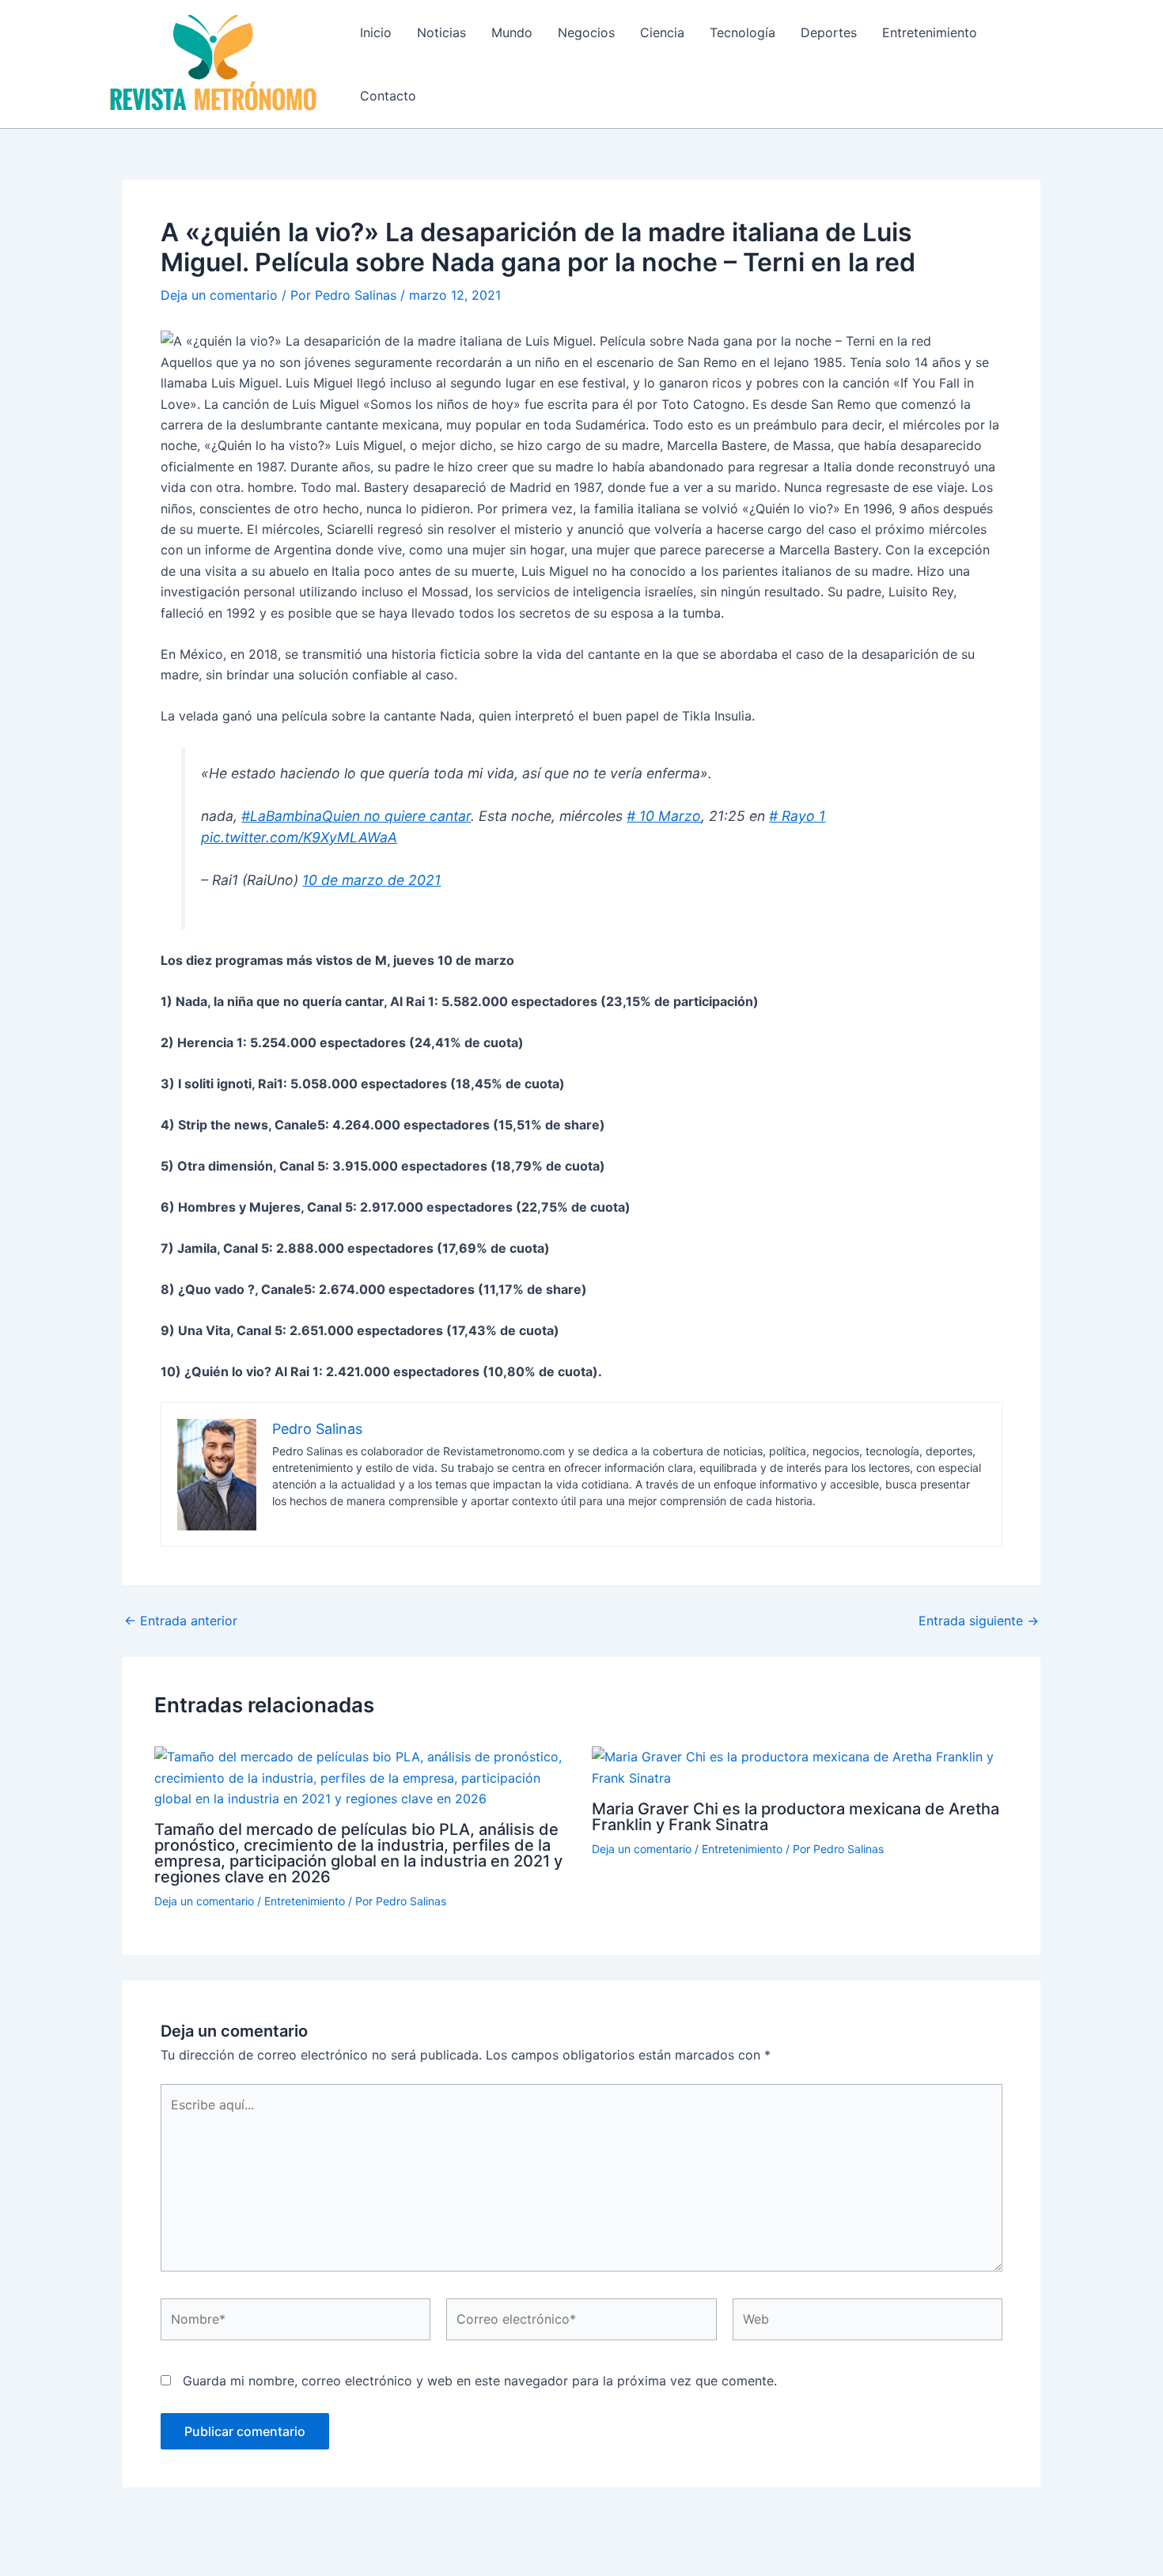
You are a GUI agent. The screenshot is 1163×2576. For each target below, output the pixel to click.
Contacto (388, 96)
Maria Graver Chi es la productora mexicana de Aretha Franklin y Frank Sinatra (796, 1817)
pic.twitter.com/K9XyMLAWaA (299, 837)
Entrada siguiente (979, 1621)
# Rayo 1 (797, 816)
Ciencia (662, 32)
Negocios (586, 32)
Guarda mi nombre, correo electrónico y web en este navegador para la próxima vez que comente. (480, 2381)
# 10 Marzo (664, 816)
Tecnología (743, 32)
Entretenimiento (930, 32)
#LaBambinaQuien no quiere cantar (356, 816)
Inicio (376, 32)
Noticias (441, 32)
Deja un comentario (219, 295)
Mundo (512, 32)
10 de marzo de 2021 (371, 880)
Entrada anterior (181, 1621)
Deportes (829, 32)
